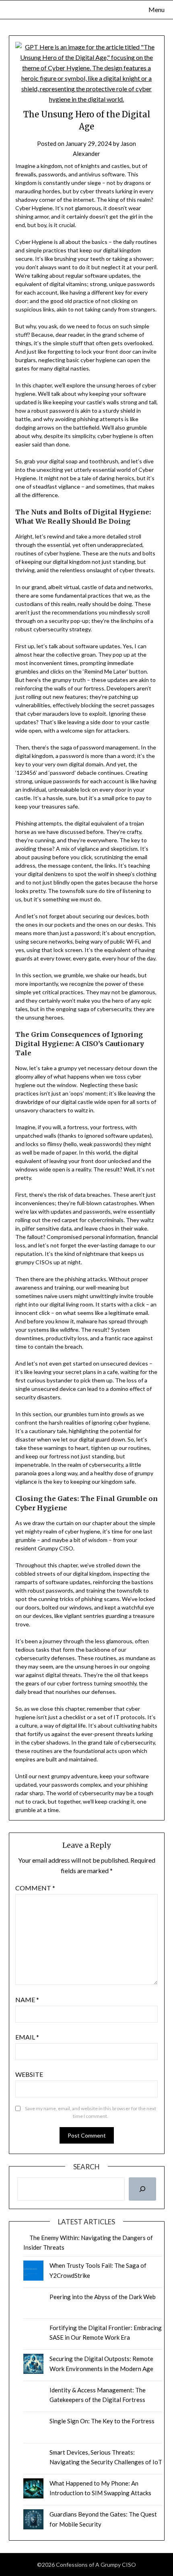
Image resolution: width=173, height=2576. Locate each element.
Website (29, 2074)
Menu (157, 9)
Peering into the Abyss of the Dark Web (103, 2297)
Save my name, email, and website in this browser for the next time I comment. (91, 2112)
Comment (35, 1888)
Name (27, 2000)
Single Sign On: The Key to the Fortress (102, 2421)
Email (27, 2037)
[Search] (142, 2189)
